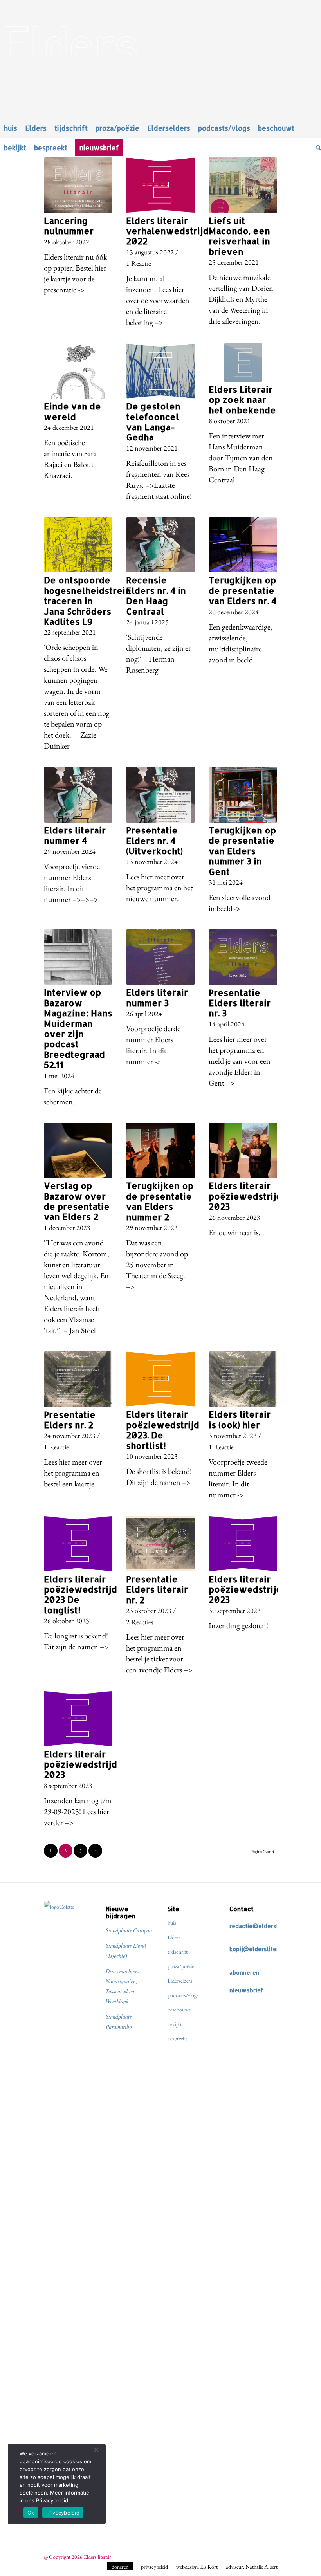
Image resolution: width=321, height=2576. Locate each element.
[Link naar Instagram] (272, 2555)
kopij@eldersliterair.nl (261, 1949)
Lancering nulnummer (69, 225)
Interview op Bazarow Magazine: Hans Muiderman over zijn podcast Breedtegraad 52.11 (78, 1028)
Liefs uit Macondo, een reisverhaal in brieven (239, 236)
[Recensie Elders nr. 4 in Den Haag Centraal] (160, 545)
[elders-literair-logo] (160, 28)
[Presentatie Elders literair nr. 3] (243, 957)
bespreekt (177, 2038)
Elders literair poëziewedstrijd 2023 (245, 1196)
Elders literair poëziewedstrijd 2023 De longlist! (80, 1594)
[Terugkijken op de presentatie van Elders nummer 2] (160, 1151)
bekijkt (175, 2024)
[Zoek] (316, 148)
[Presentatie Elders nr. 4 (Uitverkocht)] (160, 795)
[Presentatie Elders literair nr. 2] (160, 1544)
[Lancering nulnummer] (78, 185)
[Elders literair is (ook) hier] (243, 1379)
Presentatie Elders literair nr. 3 (240, 1003)
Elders (174, 1937)
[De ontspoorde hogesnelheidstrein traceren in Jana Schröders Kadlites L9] (78, 545)
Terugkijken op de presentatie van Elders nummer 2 (160, 1201)
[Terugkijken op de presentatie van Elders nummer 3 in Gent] (243, 795)
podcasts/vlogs (183, 1995)
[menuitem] (11, 128)
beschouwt (179, 2010)
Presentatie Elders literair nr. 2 (157, 1589)
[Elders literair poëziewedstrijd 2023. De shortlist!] (160, 1379)
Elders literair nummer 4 (75, 835)
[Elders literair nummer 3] (160, 957)
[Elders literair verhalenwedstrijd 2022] (160, 185)
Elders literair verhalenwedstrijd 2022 (167, 231)
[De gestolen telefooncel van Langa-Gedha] (160, 371)
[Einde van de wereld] (78, 371)
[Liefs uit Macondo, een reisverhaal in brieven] (243, 185)
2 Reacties (140, 1622)
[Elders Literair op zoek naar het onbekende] (243, 363)
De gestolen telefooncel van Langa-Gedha (153, 421)
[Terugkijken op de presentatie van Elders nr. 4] (243, 545)
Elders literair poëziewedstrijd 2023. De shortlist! (163, 1430)
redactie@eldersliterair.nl (266, 1926)
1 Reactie (139, 263)
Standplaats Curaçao (129, 1930)
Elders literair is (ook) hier (240, 1419)
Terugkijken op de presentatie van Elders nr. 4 (243, 590)
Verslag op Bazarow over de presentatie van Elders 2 (77, 1201)
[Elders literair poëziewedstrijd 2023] (243, 1151)
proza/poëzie (181, 1966)
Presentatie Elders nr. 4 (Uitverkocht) (154, 840)
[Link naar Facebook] (260, 2555)
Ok (31, 2513)
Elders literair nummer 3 (157, 997)
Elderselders (180, 1981)
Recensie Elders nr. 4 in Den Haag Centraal (156, 595)
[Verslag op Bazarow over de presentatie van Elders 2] (78, 1151)
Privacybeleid (63, 2513)
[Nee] (96, 2450)
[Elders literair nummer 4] (78, 795)
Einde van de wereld (72, 411)
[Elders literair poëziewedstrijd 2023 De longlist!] (78, 1544)
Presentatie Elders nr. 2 (70, 1420)
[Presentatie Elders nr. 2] (78, 1379)
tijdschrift (178, 1952)
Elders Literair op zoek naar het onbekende (242, 400)
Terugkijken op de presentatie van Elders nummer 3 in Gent (242, 851)
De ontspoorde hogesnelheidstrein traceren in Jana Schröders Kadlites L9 (87, 601)
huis (172, 1923)
